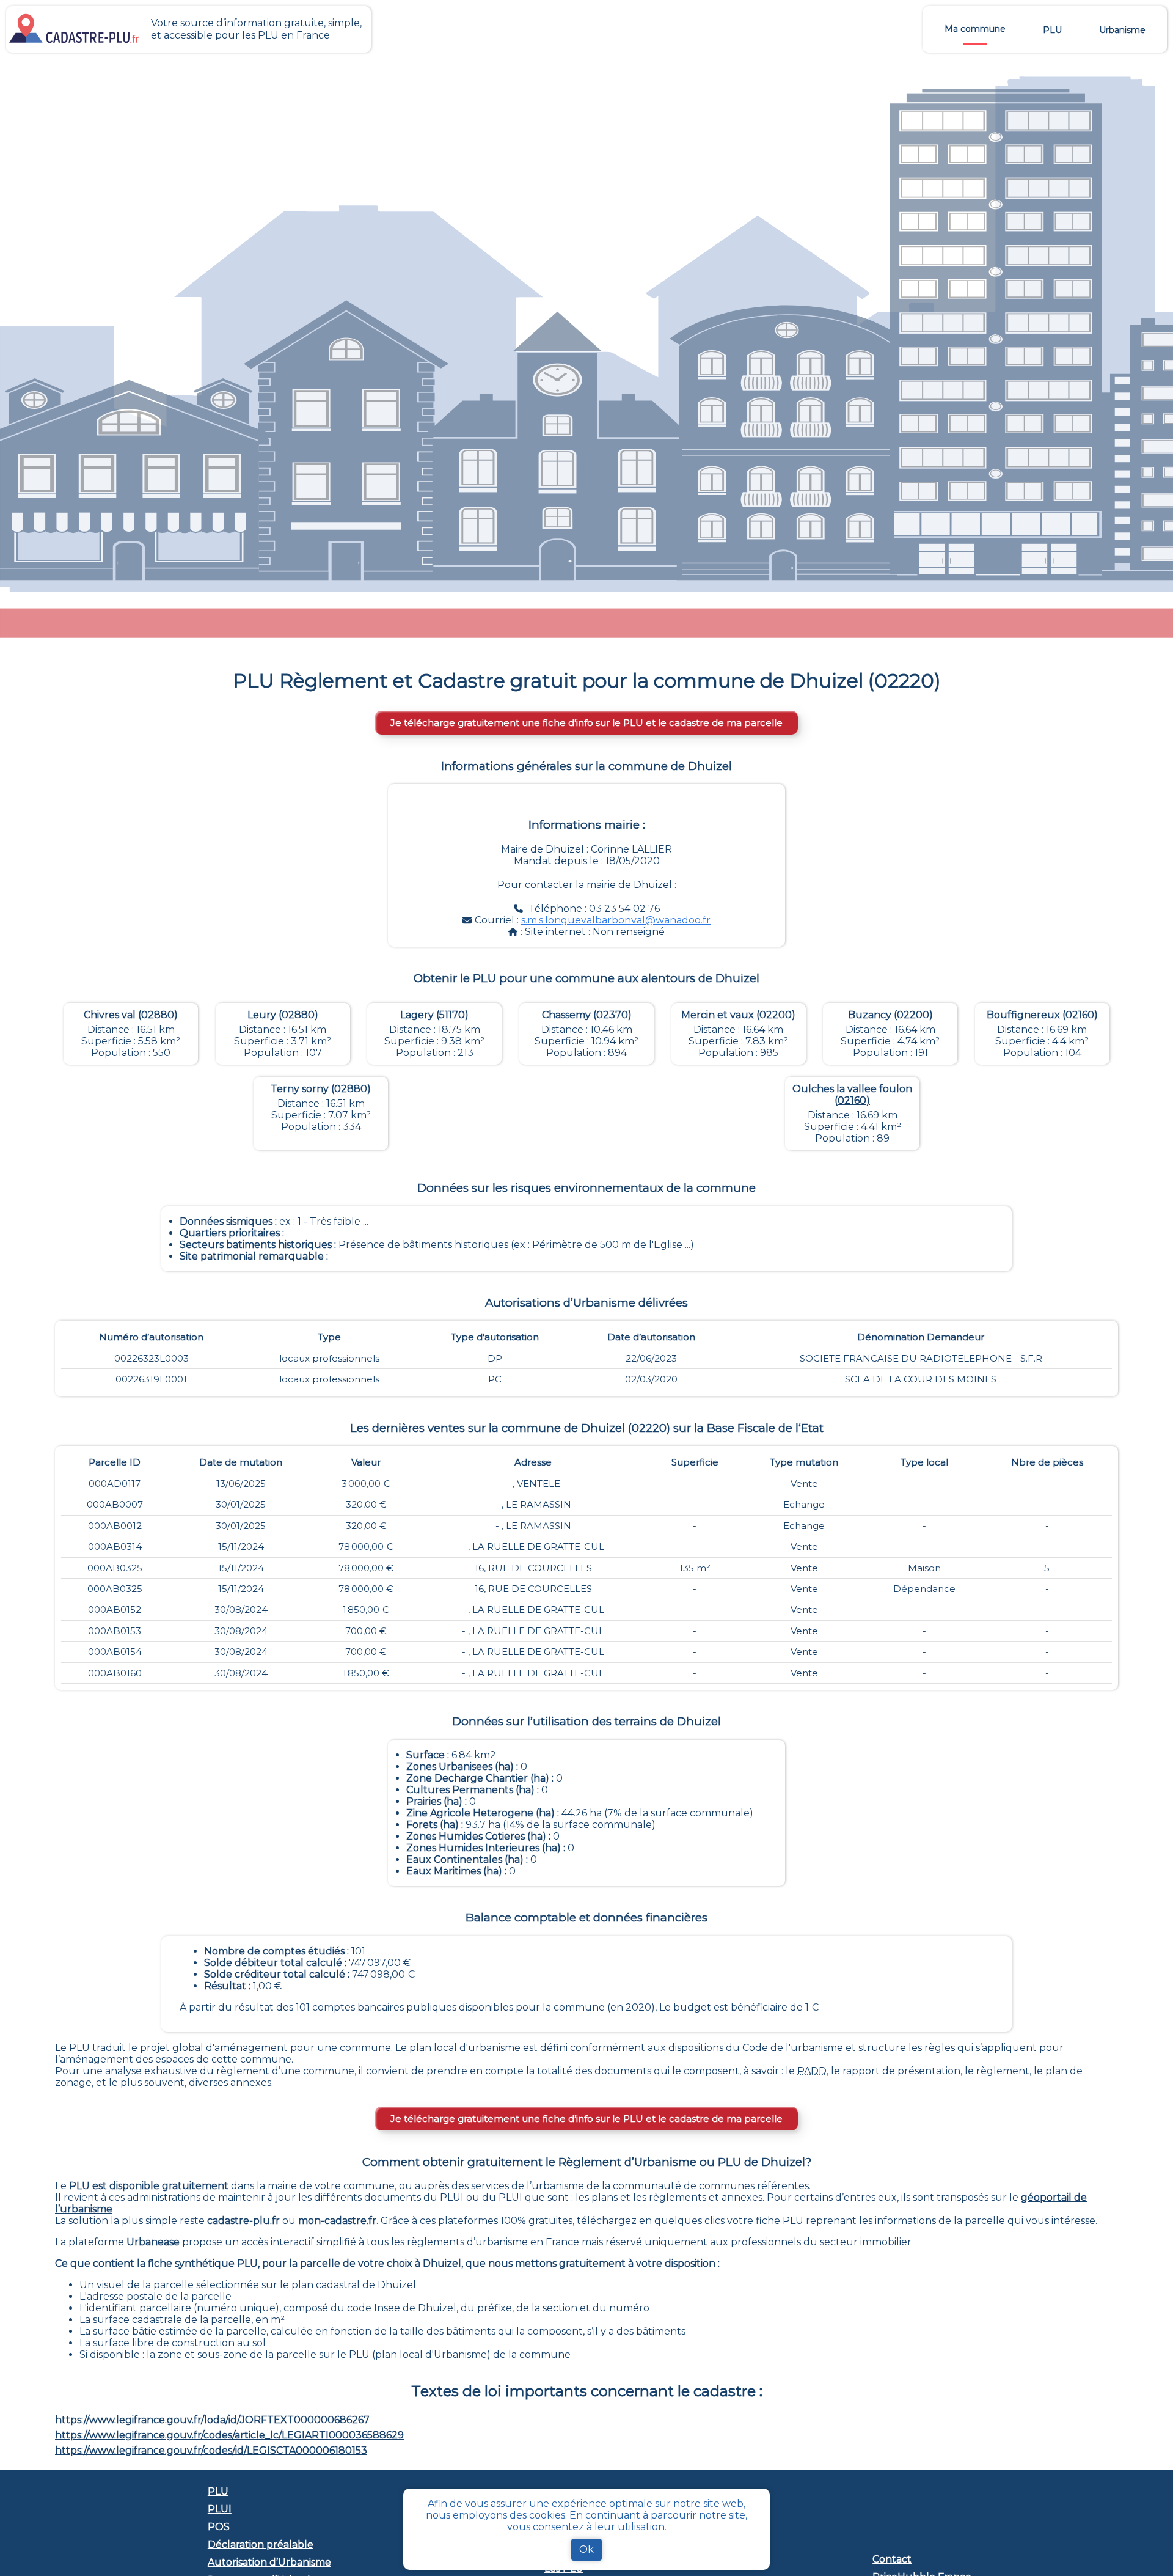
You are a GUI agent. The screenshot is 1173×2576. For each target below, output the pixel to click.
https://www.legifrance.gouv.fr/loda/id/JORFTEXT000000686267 (212, 2420)
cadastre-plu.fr (243, 2221)
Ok (586, 2549)
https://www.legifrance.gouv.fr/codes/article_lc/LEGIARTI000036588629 (229, 2435)
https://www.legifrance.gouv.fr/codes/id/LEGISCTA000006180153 (211, 2450)
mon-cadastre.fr (337, 2221)
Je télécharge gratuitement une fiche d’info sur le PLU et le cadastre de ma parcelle (586, 723)
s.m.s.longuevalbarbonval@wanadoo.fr (616, 920)
